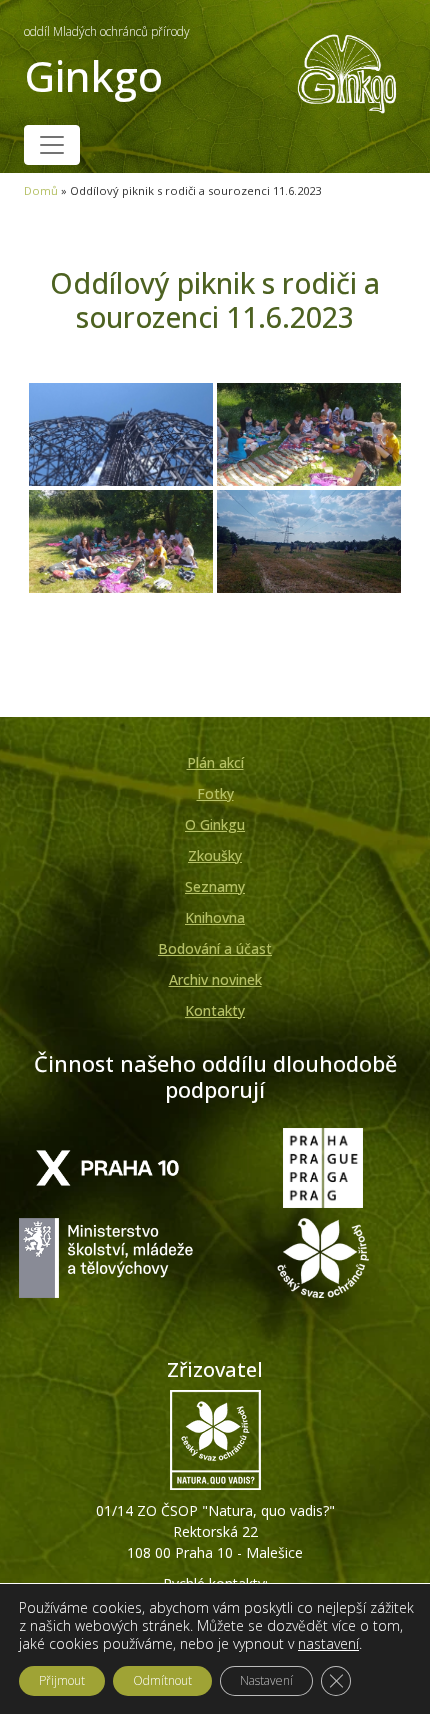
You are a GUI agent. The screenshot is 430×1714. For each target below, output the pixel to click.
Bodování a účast (215, 948)
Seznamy (215, 886)
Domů (41, 190)
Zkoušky (215, 855)
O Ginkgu (215, 824)
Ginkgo (107, 63)
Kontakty (215, 1010)
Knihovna (215, 917)
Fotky (215, 793)
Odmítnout (162, 1680)
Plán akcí (215, 762)
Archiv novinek (215, 979)
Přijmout (62, 1680)
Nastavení (266, 1680)
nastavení (328, 1644)
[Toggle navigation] (52, 145)
